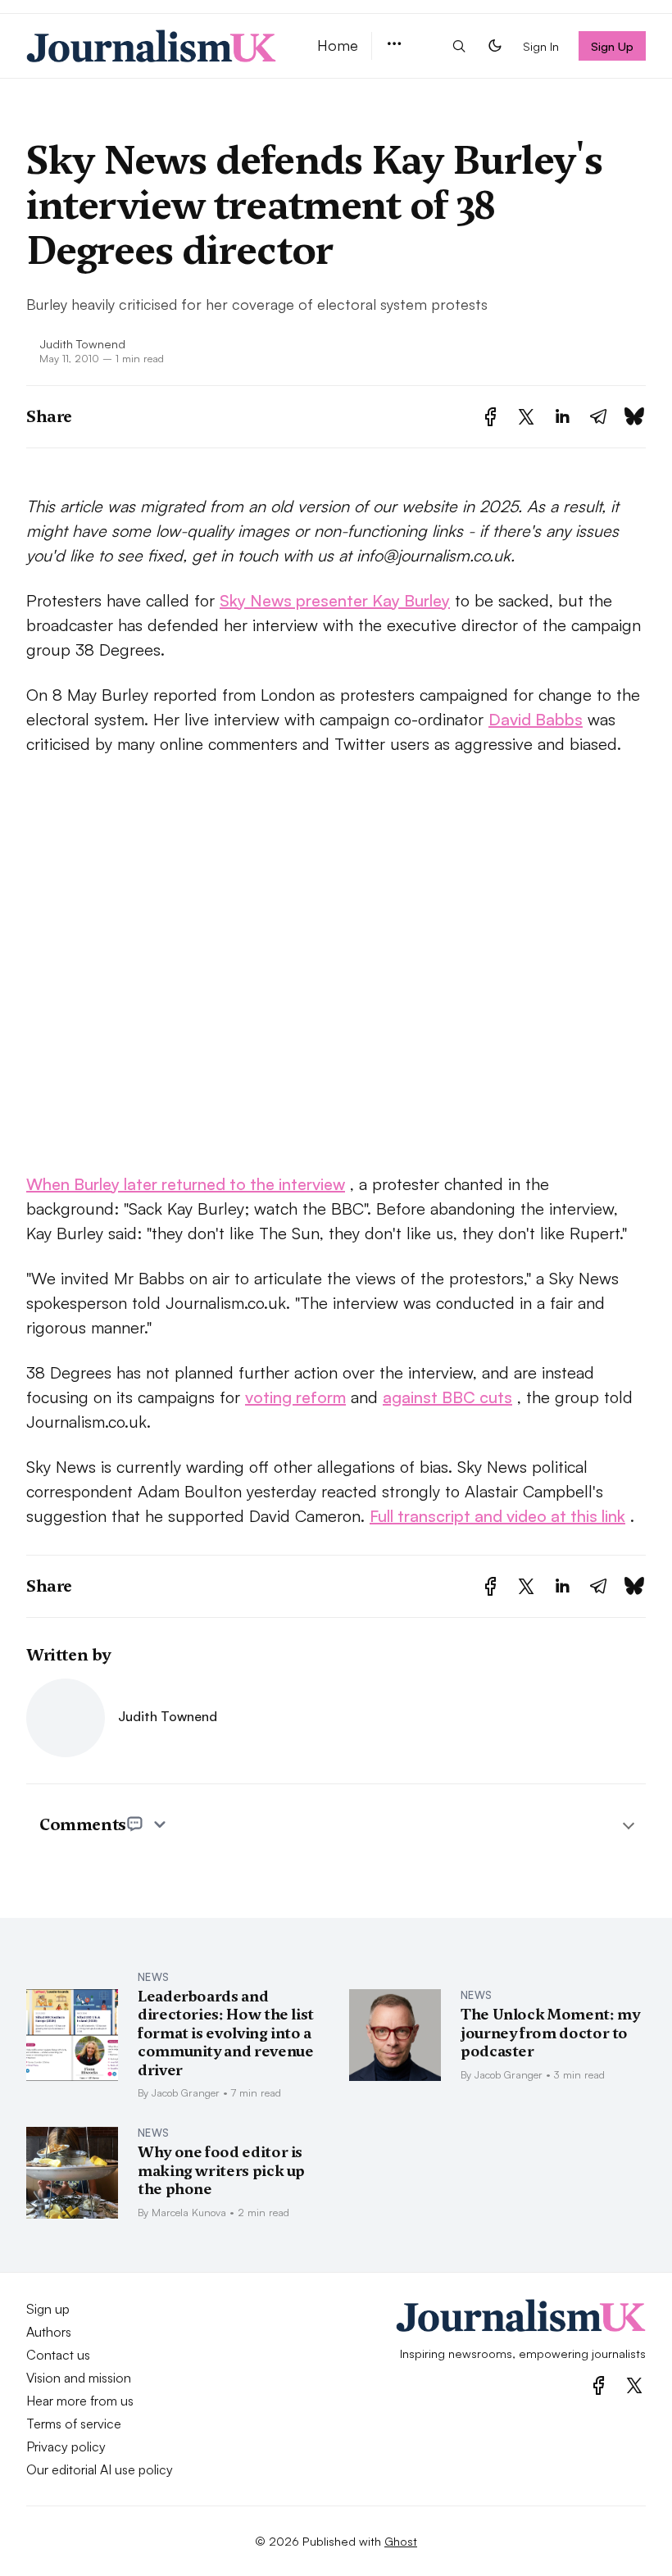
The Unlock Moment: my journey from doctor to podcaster (550, 2033)
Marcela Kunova (189, 2212)
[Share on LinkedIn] (562, 417)
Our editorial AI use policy (100, 2469)
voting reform (295, 1397)
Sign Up (613, 46)
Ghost (401, 2541)
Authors (49, 2332)
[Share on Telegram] (598, 417)
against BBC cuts (447, 1397)
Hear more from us (80, 2401)
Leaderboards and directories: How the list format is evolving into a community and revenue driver (226, 2033)
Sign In (541, 46)
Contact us (58, 2355)
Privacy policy (66, 2447)
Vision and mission (79, 2378)
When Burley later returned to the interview (186, 1184)
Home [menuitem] (338, 45)
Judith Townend (82, 343)
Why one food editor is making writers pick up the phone (221, 2170)
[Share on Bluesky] (634, 417)
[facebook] (599, 2385)
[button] (394, 45)
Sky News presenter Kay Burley (335, 600)
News (153, 1977)
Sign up (48, 2309)
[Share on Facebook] (490, 417)
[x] (634, 2385)
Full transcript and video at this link (497, 1516)
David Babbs (536, 719)
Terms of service (74, 2424)
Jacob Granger (186, 2092)
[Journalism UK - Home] (152, 46)
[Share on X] (526, 417)
